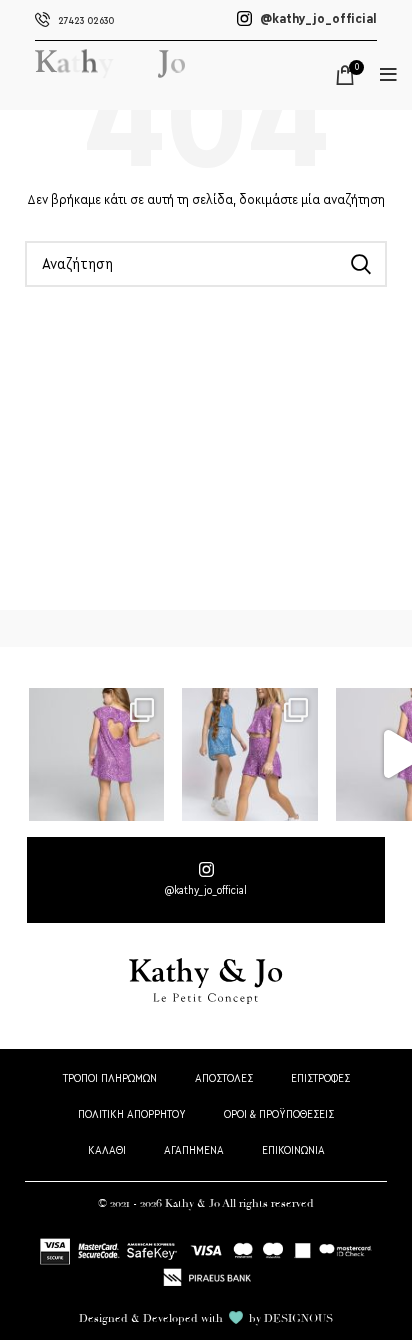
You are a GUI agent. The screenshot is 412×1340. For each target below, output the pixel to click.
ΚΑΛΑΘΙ (107, 1150)
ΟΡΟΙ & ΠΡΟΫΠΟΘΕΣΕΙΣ (279, 1114)
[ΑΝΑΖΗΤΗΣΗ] (360, 264)
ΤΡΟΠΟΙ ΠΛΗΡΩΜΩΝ (110, 1078)
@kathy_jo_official (317, 19)
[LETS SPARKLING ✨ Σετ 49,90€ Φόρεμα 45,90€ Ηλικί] (96, 753)
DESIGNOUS (298, 1318)
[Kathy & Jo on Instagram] (206, 880)
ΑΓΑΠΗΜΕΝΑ (194, 1150)
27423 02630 (86, 21)
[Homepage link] (110, 90)
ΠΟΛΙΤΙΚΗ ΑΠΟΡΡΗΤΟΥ (132, 1114)
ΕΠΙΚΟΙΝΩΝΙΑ (293, 1150)
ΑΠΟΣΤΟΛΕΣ (224, 1078)
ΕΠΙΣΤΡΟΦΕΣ (320, 1078)
